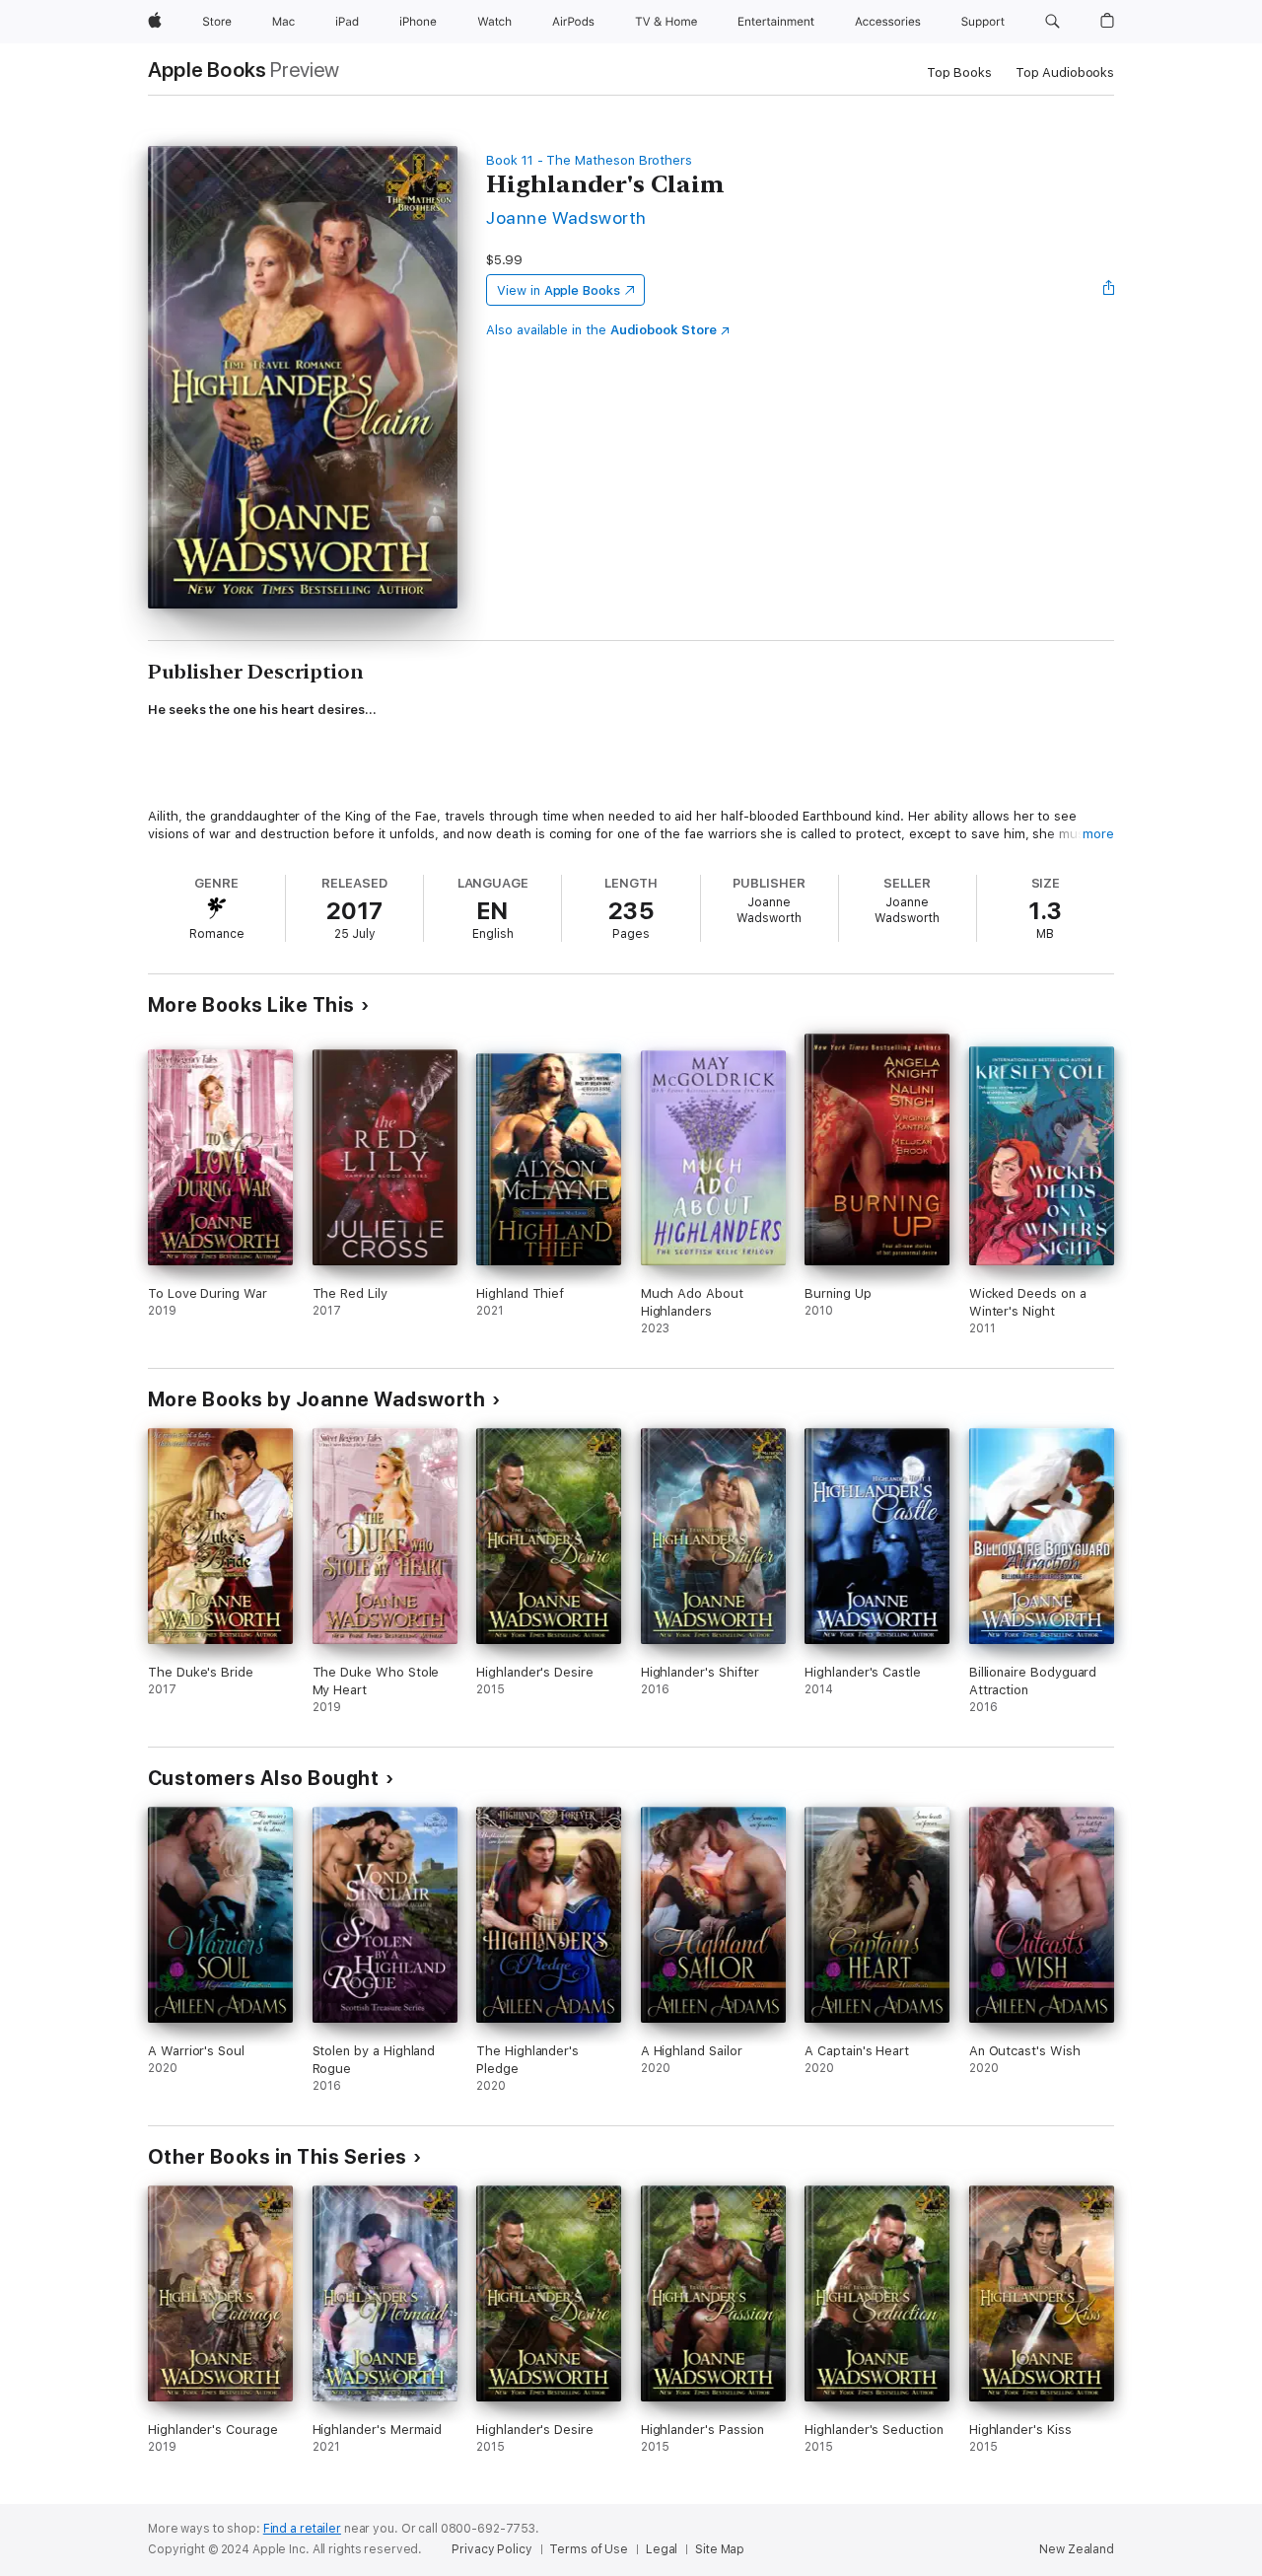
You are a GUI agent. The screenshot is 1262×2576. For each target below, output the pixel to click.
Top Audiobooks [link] (1065, 72)
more (1098, 834)
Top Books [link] (959, 72)
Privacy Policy (491, 2549)
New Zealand (1077, 2549)
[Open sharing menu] (1109, 290)
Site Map (720, 2549)
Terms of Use (589, 2549)
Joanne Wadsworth (566, 217)
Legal (662, 2549)
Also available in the (601, 330)
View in (559, 290)
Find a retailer (302, 2529)
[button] (1052, 22)
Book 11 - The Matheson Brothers (589, 160)
